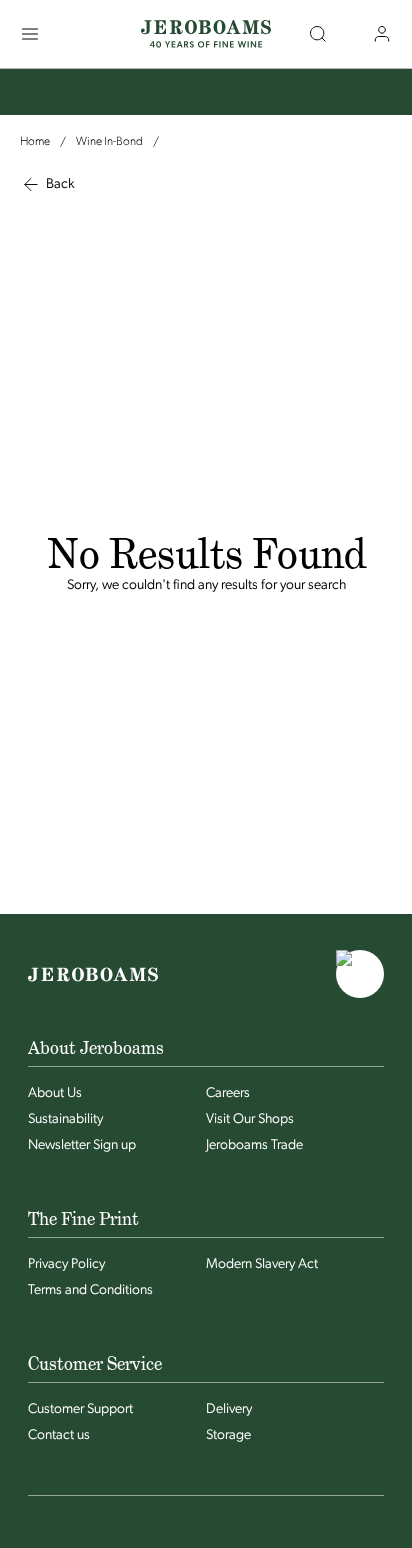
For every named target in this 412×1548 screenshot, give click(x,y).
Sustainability (65, 1119)
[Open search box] (318, 34)
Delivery (229, 1409)
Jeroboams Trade (254, 1145)
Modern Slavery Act (262, 1264)
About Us (55, 1093)
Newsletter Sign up (82, 1145)
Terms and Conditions (90, 1290)
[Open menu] (30, 34)
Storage (228, 1435)
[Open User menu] (382, 34)
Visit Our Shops (250, 1119)
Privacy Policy (66, 1264)
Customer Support (80, 1409)
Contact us (59, 1435)
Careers (228, 1093)
